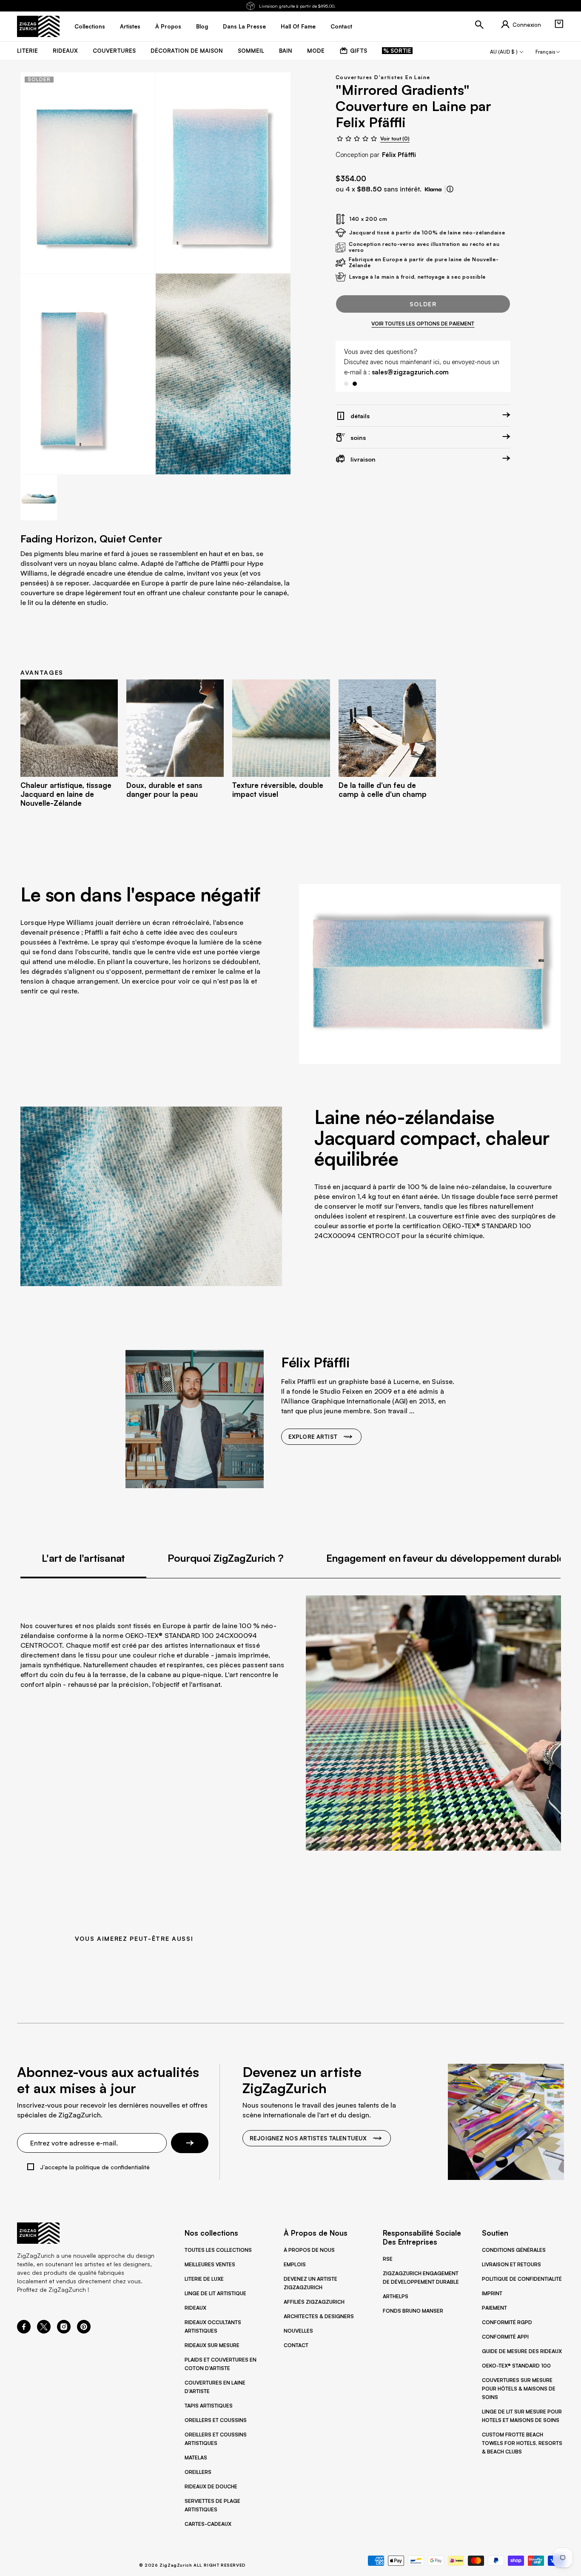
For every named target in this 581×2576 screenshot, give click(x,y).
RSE (388, 2259)
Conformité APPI (505, 2337)
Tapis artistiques (209, 2406)
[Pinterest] (84, 2331)
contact (341, 26)
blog (202, 26)
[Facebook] (24, 2331)
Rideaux (195, 2308)
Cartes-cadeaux (208, 2524)
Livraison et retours (511, 2264)
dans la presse (244, 26)
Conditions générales (514, 2250)
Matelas (196, 2458)
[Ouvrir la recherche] (479, 25)
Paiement (494, 2308)
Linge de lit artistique (215, 2293)
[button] (559, 24)
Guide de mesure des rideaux (522, 2351)
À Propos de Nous (309, 2250)
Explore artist (313, 1437)
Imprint (492, 2293)
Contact (296, 2345)
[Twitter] (44, 2331)
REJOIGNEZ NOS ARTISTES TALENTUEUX (308, 2138)
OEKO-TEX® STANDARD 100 (516, 2366)
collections (90, 26)
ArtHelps (396, 2296)
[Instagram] (64, 2331)
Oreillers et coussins (216, 2420)
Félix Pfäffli (399, 155)
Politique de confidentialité (522, 2279)
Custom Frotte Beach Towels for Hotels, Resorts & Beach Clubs (522, 2443)
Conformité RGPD (507, 2322)
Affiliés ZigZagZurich (314, 2302)
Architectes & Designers (319, 2316)
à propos (168, 26)
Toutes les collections (218, 2250)
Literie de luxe (204, 2279)
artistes (130, 26)
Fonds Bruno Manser (413, 2311)
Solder (423, 304)
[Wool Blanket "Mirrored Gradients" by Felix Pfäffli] (88, 173)
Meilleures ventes (210, 2264)
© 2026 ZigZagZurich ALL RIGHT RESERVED (192, 2565)
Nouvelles (298, 2331)
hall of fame (298, 26)
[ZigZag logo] (38, 26)
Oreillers (198, 2472)
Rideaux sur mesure (212, 2345)
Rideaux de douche (211, 2486)
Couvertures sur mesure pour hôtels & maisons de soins (519, 2389)
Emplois (295, 2264)
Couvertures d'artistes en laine (383, 77)
